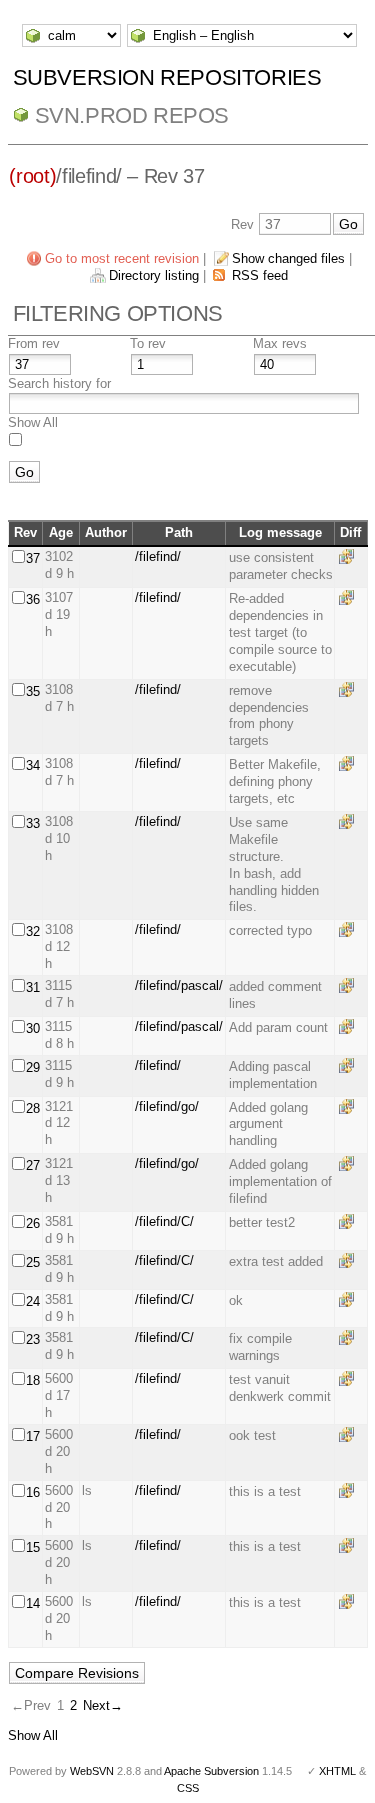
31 (33, 987)
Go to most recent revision (122, 258)
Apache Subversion (211, 1771)
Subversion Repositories (167, 77)
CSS (188, 1788)
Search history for (59, 383)
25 (33, 1262)
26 (33, 1223)
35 (33, 691)
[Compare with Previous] (350, 556)
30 (33, 1028)
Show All (33, 422)
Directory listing (154, 275)
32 (33, 931)
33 (33, 823)
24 (33, 1301)
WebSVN (92, 1771)
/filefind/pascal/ (179, 985)
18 (33, 1380)
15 (33, 1547)
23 (33, 1339)
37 (33, 558)
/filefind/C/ (164, 1221)
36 (33, 599)
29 (33, 1067)
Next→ (103, 1705)
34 (33, 765)
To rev (148, 343)
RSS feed (260, 275)
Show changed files (288, 258)
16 (33, 1492)
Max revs (280, 343)
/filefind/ (158, 556)
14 (33, 1603)
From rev (34, 343)
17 (33, 1436)
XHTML (337, 1771)
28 (33, 1108)
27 (33, 1165)
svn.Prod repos (132, 115)
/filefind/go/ (167, 1106)
